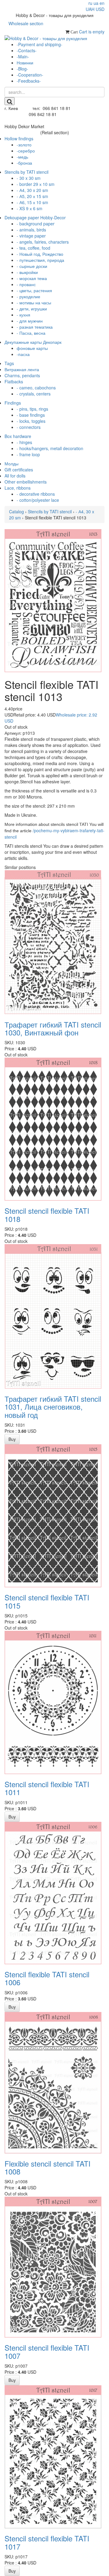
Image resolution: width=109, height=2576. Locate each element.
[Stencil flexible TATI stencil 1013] (53, 600)
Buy (12, 1439)
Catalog (17, 511)
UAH (90, 9)
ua (96, 3)
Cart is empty (92, 32)
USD (100, 9)
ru (90, 3)
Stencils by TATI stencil (50, 511)
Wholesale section (26, 23)
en (102, 3)
